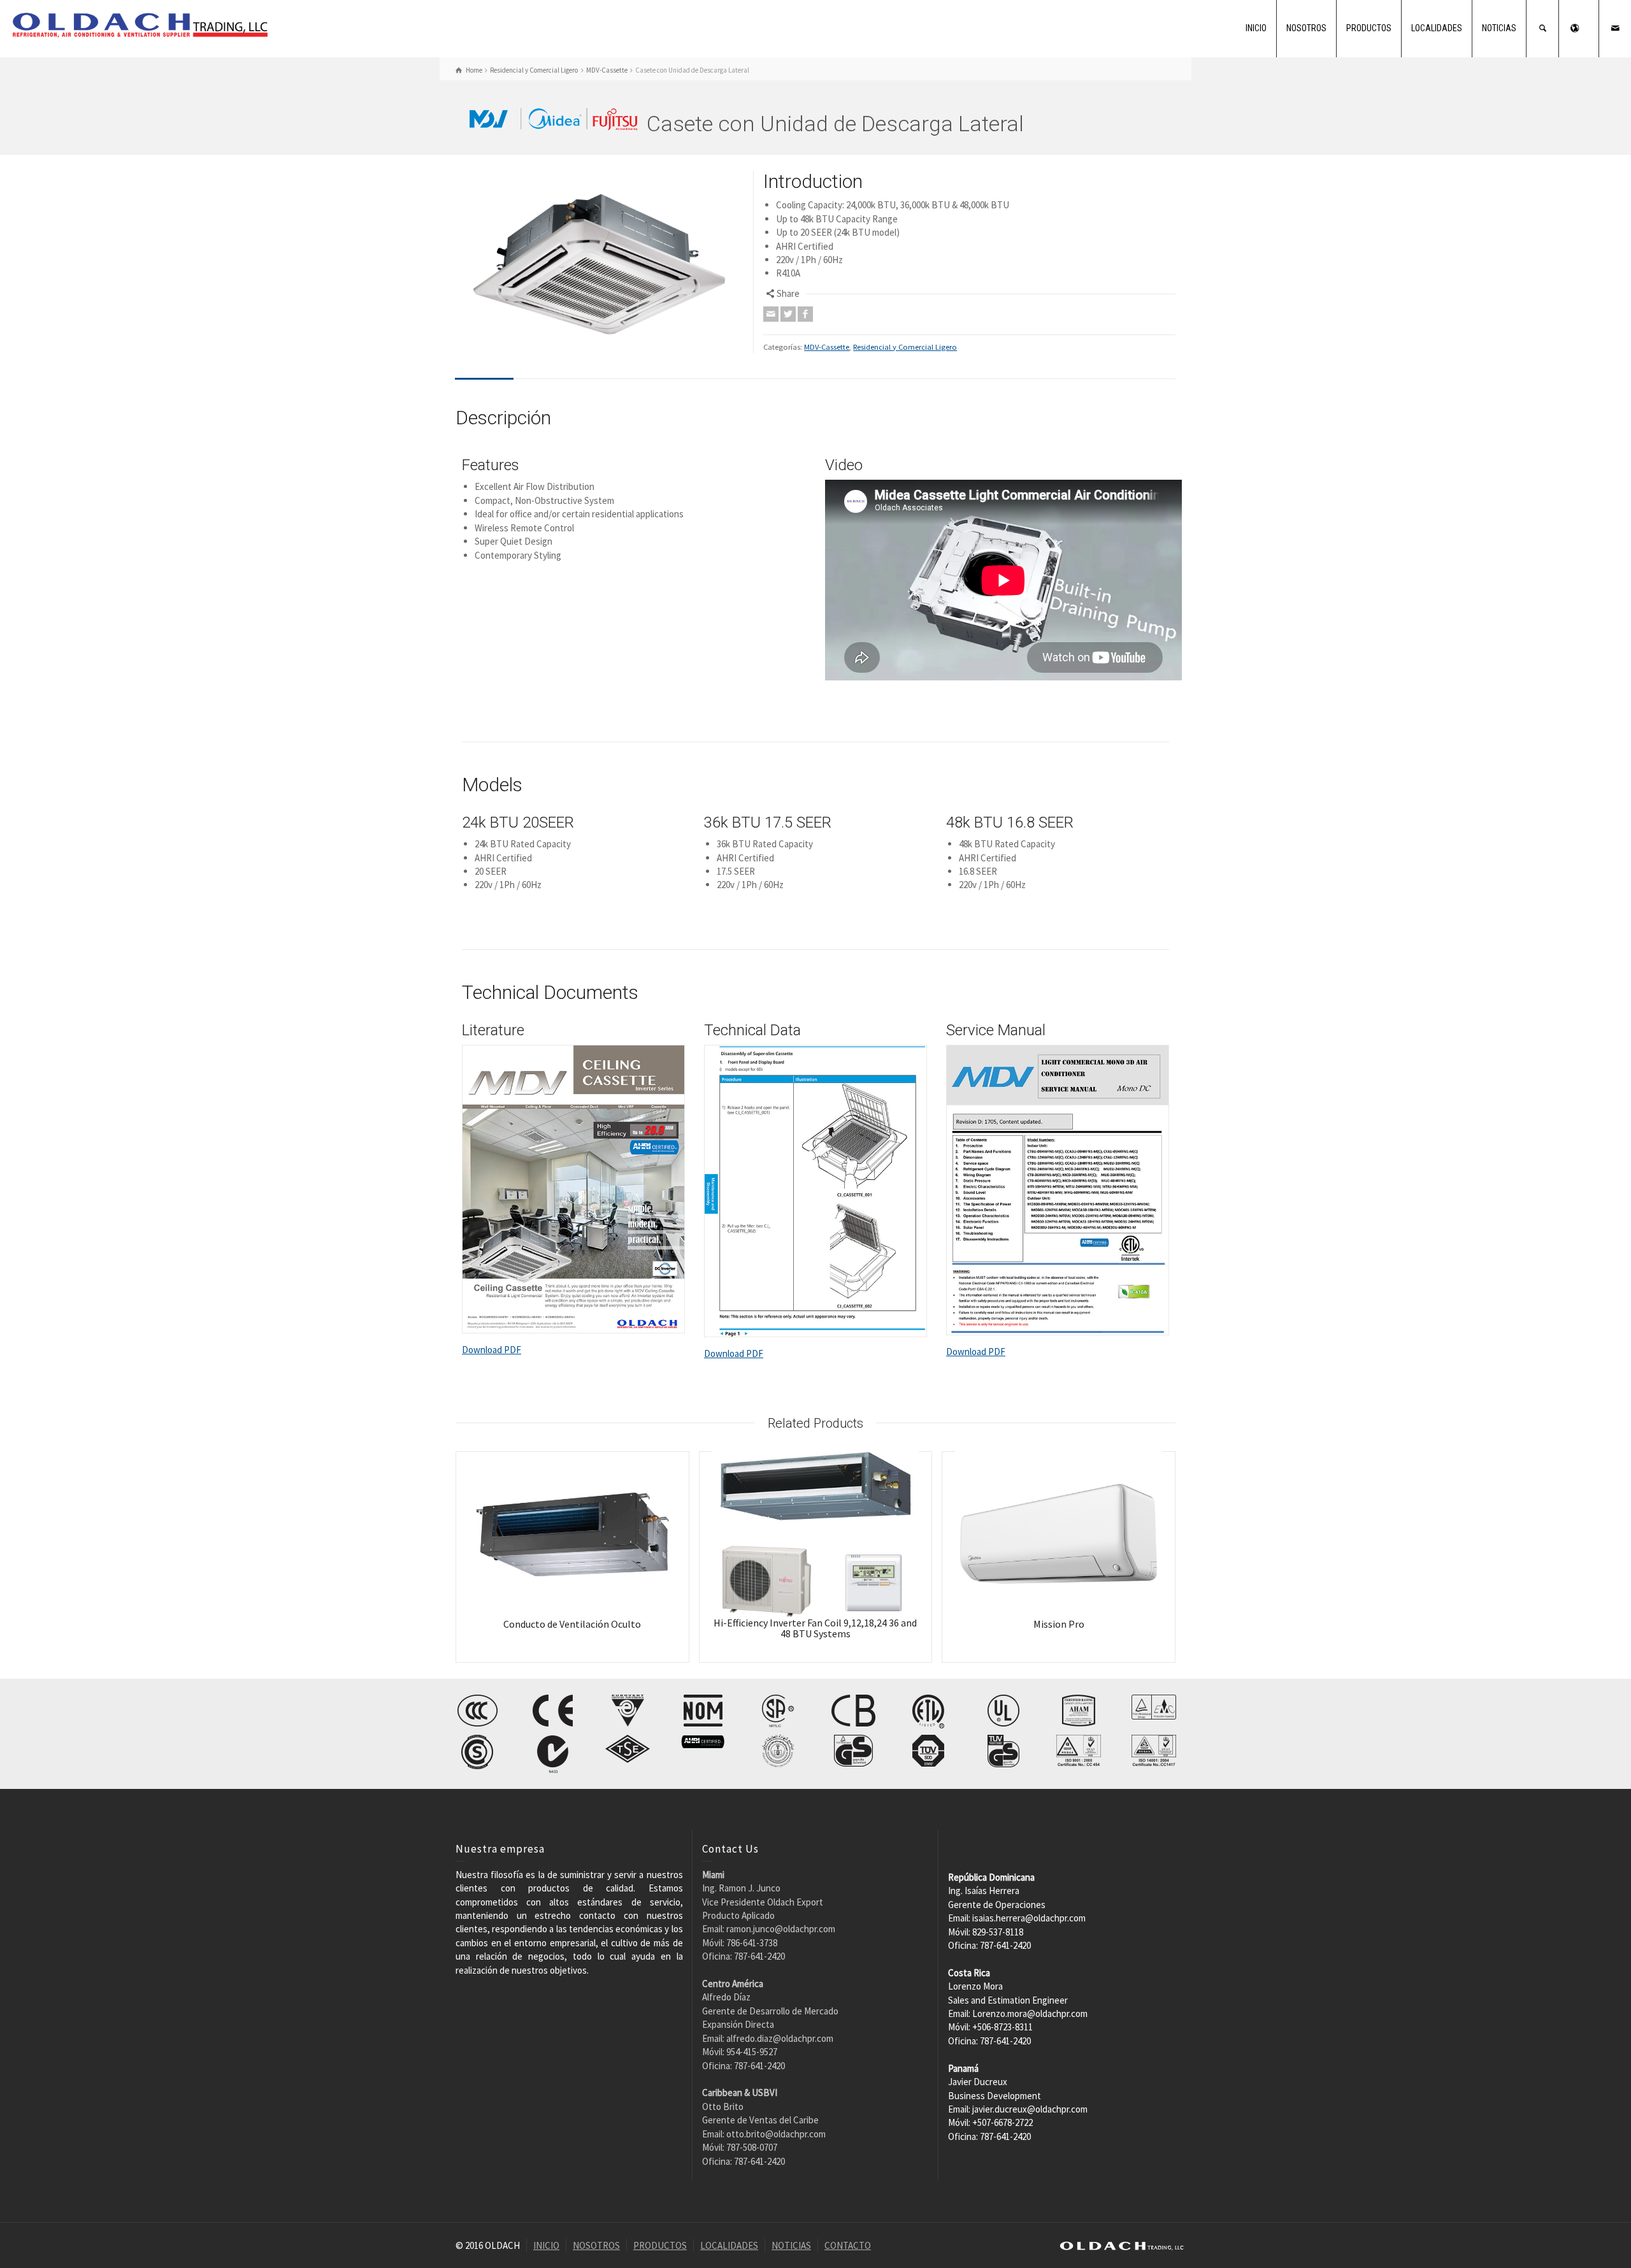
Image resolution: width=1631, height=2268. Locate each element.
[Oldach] (140, 24)
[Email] (771, 314)
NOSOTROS (1306, 28)
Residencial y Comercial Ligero (905, 347)
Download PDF (492, 1350)
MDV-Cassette (827, 347)
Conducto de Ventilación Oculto (572, 1624)
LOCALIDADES (1437, 28)
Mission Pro (1059, 1624)
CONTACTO (848, 2245)
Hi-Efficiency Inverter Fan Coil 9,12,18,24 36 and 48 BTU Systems (815, 1628)
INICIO (1256, 28)
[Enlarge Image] (600, 261)
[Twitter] (788, 314)
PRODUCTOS (1369, 28)
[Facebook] (805, 314)
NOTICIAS (1499, 28)
